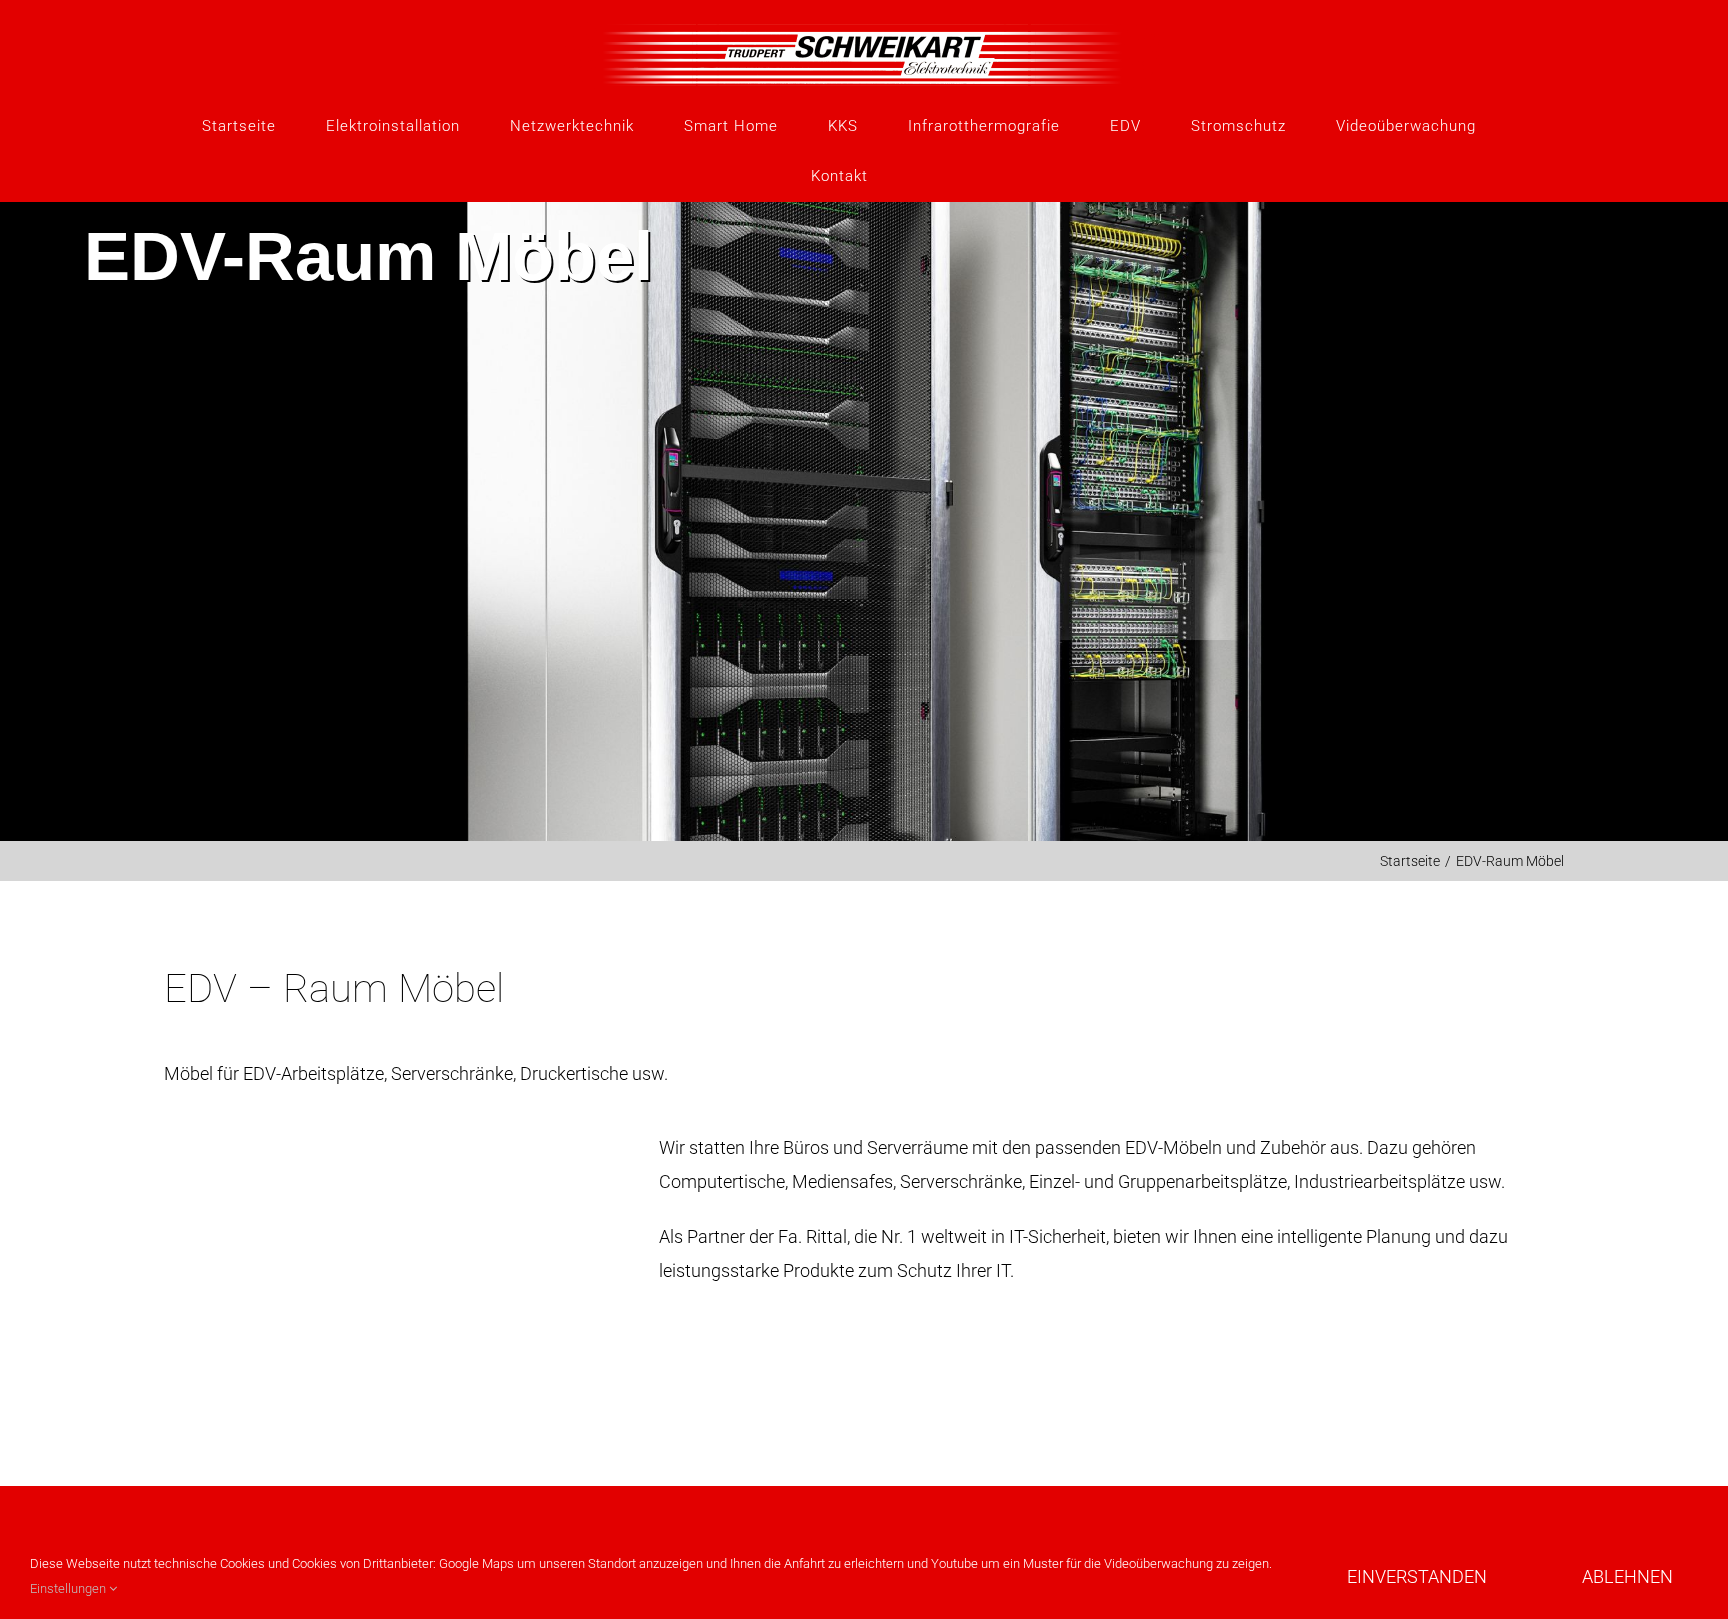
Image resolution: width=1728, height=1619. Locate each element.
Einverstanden (1417, 1576)
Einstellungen (69, 1588)
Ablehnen (1627, 1576)
